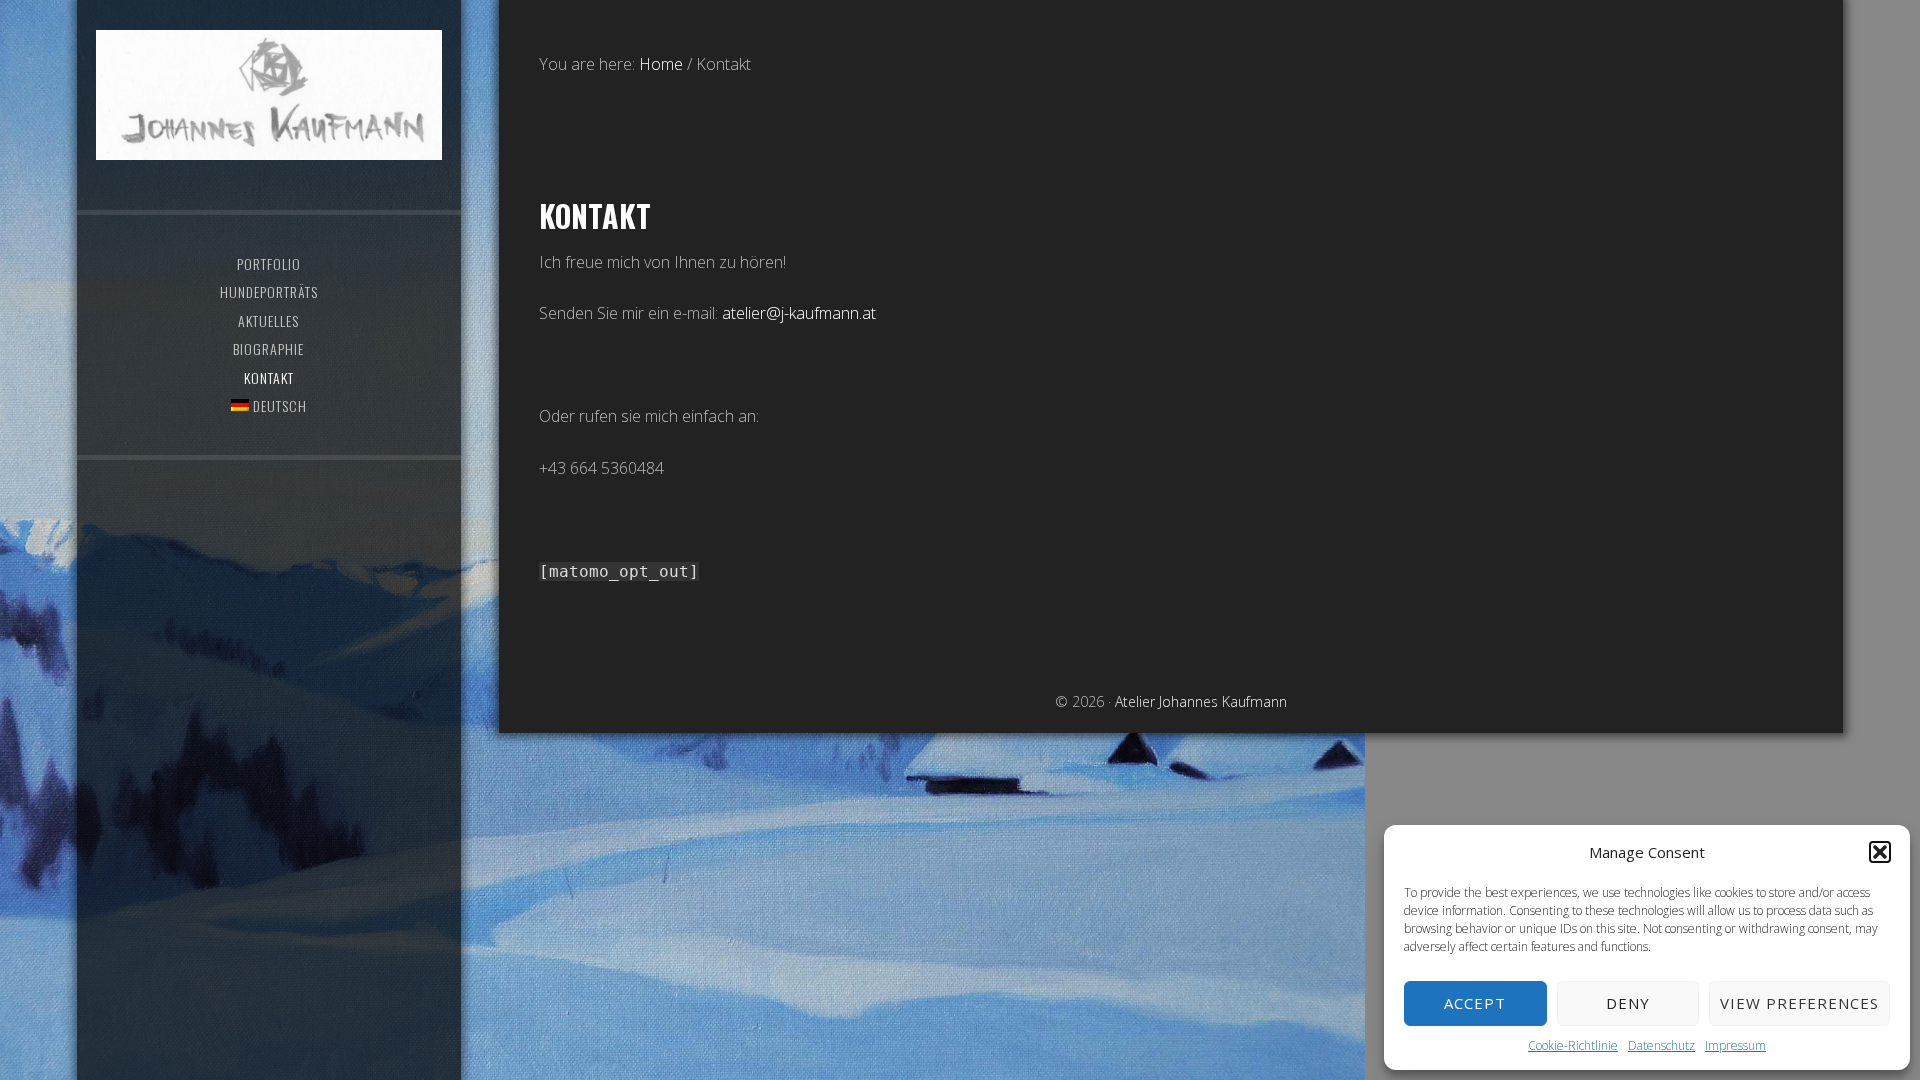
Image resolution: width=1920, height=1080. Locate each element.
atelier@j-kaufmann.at (799, 313)
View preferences (1799, 1003)
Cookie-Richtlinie (1573, 1045)
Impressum (1735, 1045)
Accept (1475, 1003)
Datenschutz (1661, 1045)
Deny (1628, 1003)
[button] (1880, 852)
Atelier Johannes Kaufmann (269, 95)
